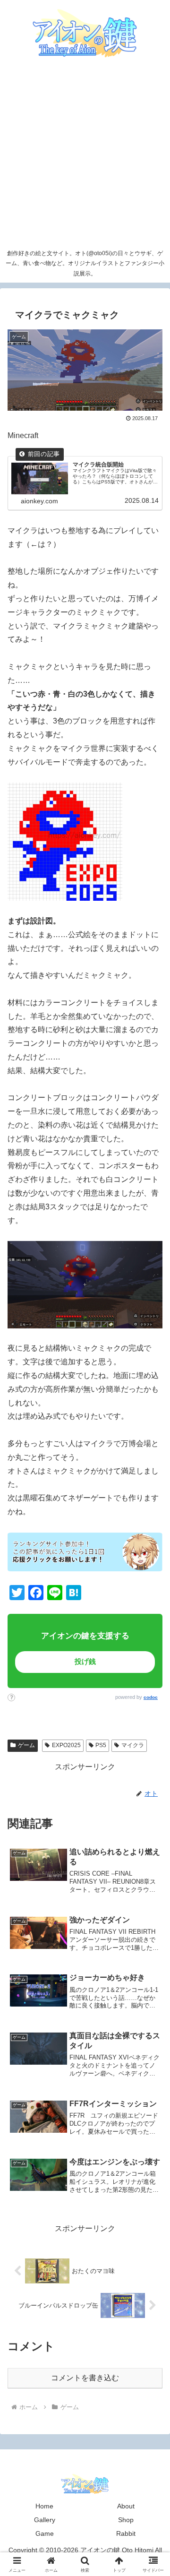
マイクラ (133, 1745)
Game (45, 2533)
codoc (151, 1697)
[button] (146, 1671)
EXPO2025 (66, 1745)
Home (44, 2506)
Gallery (45, 2520)
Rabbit (126, 2533)
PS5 (101, 1745)
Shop (126, 2520)
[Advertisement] (85, 155)
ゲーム (26, 1745)
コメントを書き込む (85, 2378)
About (126, 2506)
